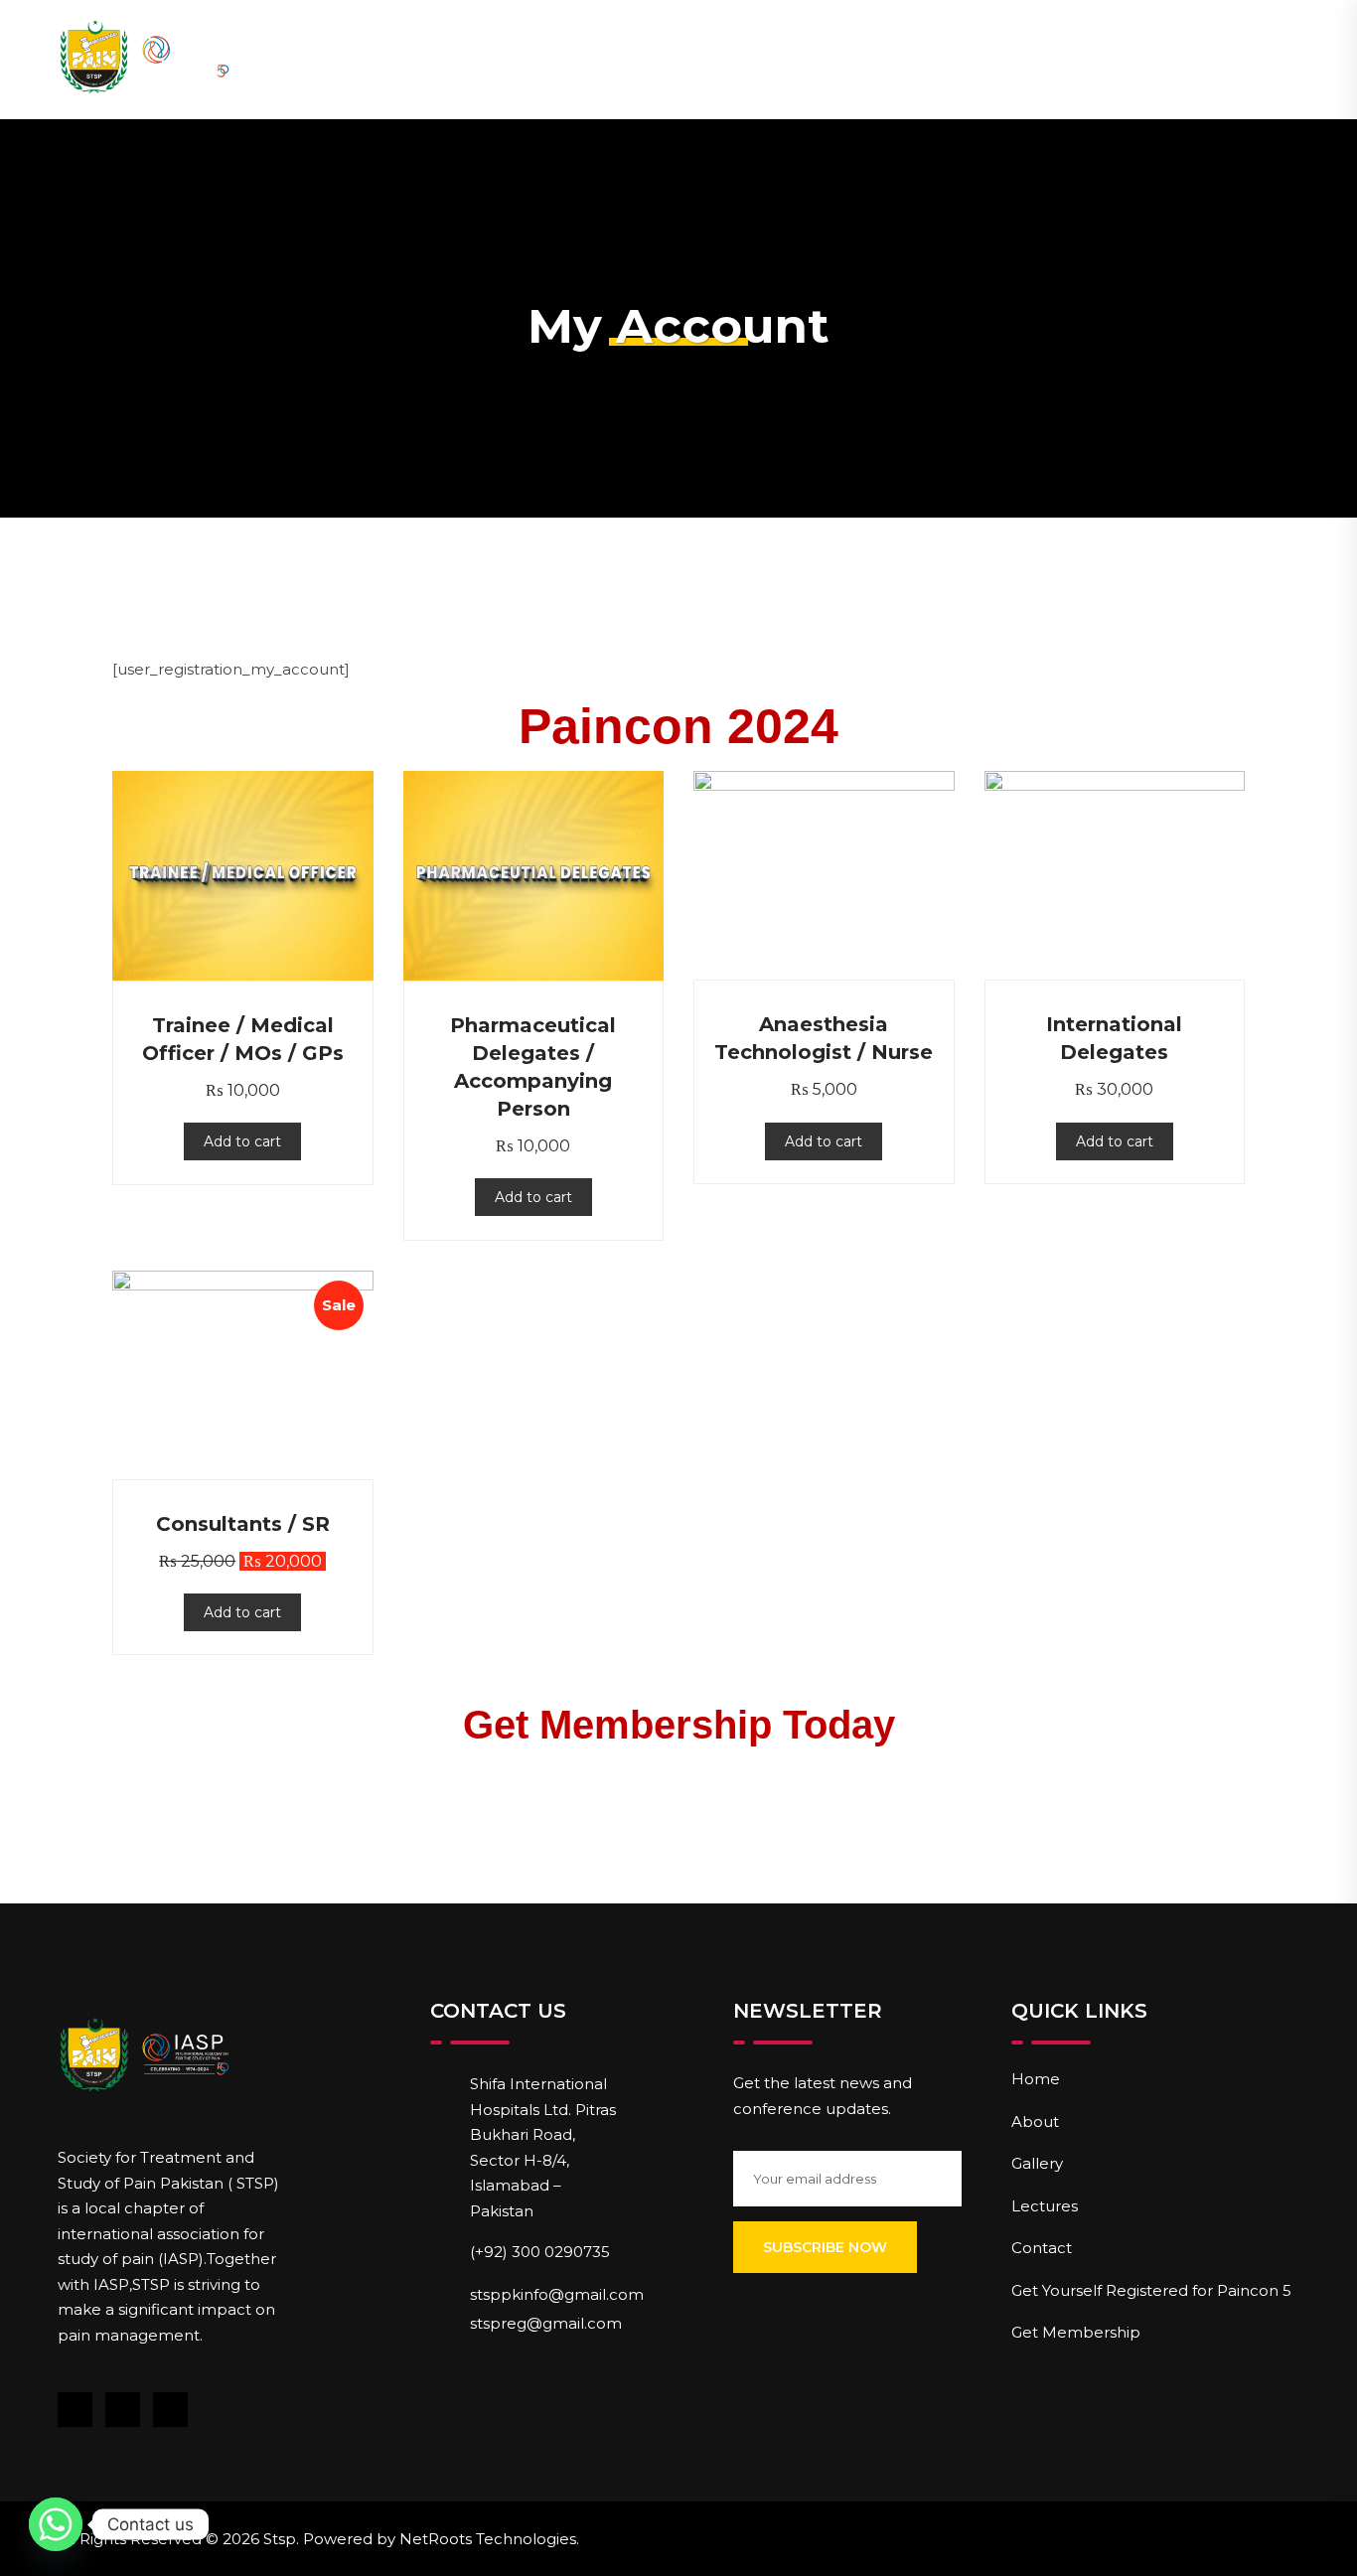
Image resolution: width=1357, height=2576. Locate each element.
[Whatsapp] (56, 2524)
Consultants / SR (243, 1524)
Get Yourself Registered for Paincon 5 (1151, 2290)
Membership (834, 59)
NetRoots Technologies (488, 2539)
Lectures (1045, 2206)
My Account (1134, 59)
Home (435, 59)
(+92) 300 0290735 (540, 2252)
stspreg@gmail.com (546, 2323)
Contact (984, 59)
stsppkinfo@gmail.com (557, 2294)
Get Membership (1076, 2332)
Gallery (1037, 2163)
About (546, 59)
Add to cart (242, 1141)
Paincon (678, 59)
